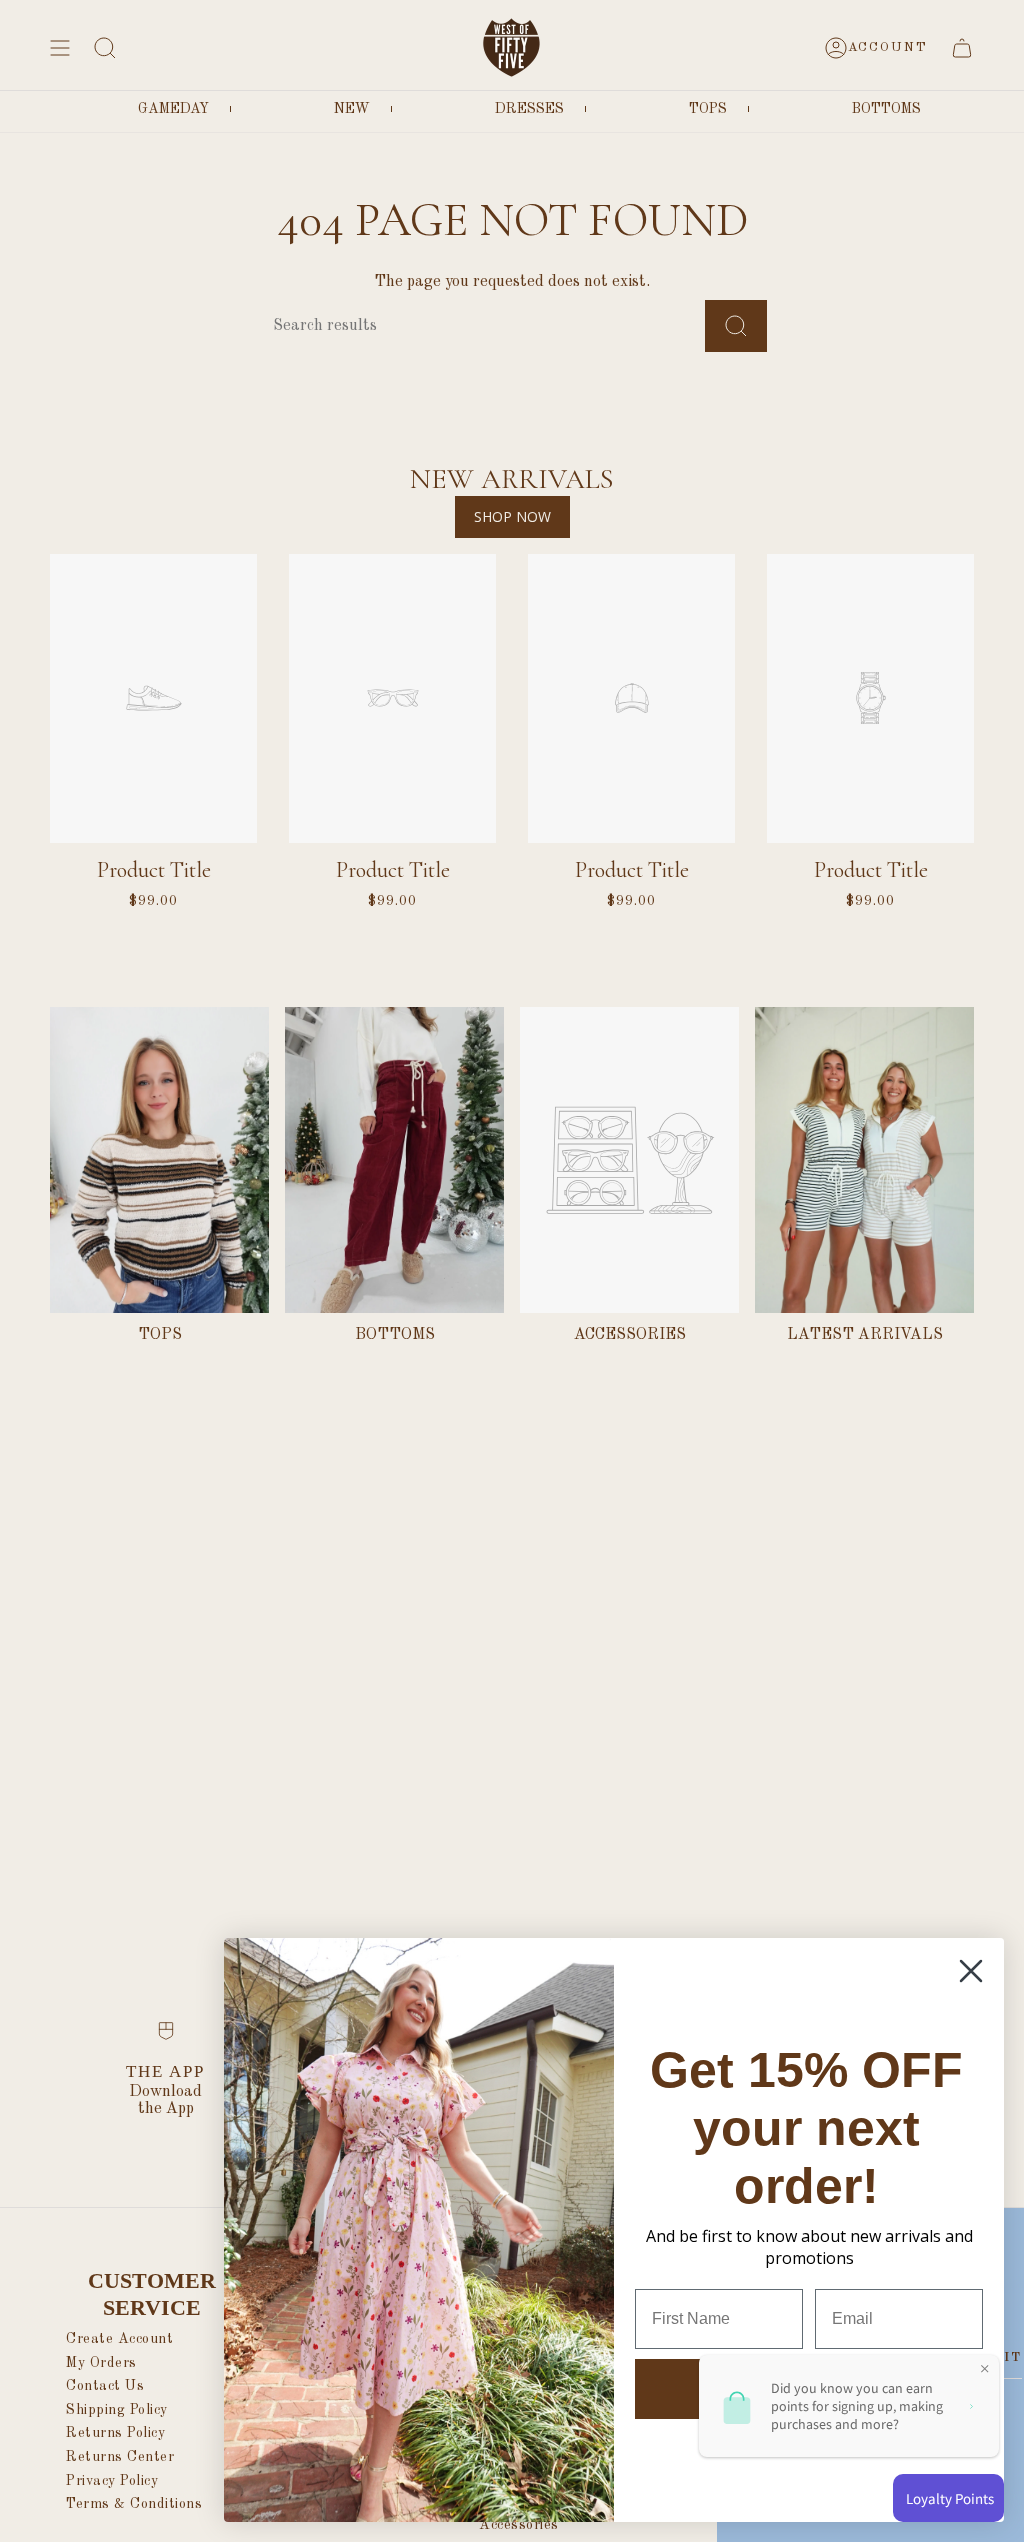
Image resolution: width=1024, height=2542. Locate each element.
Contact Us (105, 2386)
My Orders (101, 2363)
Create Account (119, 2339)
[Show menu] (60, 47)
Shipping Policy (117, 2410)
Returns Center (120, 2457)
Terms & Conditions (134, 2504)
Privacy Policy (112, 2481)
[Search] (736, 326)
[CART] (962, 47)
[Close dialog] (971, 1971)
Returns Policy (115, 2433)
